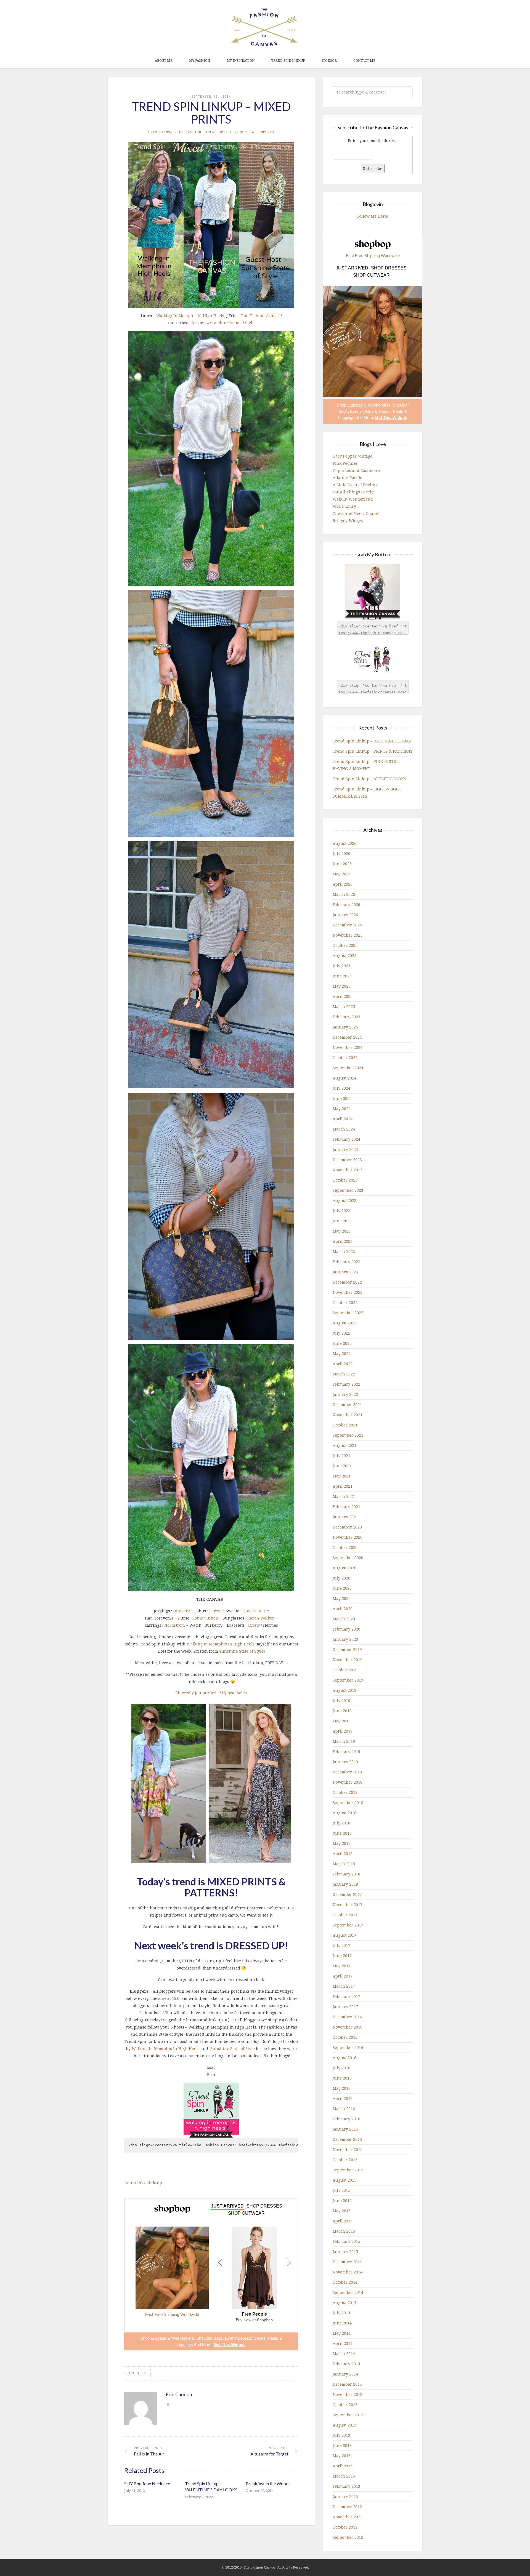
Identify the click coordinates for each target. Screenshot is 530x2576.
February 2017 (346, 1996)
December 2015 (347, 2139)
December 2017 (347, 1894)
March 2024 (344, 1129)
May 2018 (342, 1843)
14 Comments (262, 132)
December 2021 (347, 1405)
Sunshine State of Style (232, 323)
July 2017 (341, 1945)
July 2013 (341, 2435)
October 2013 (345, 2405)
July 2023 (341, 1211)
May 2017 (342, 1966)
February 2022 (346, 1384)
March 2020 (344, 1619)
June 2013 (342, 2445)
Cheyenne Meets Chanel (356, 513)
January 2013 (345, 2496)
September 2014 (348, 2292)
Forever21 (183, 1611)
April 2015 (343, 2221)
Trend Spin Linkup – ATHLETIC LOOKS (369, 779)
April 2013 (343, 2466)
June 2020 (342, 1588)
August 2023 (344, 1200)
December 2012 (347, 2507)
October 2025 (345, 945)
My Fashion (200, 61)
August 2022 (344, 1323)
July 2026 (341, 853)
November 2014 (348, 2272)
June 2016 (342, 2078)
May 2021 (342, 1476)
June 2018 (342, 1833)
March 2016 (344, 2109)
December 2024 (347, 1037)
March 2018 (344, 1864)
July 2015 (341, 2190)
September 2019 (348, 1680)
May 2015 (342, 2211)
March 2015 (344, 2231)
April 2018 (343, 1854)
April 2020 (343, 1609)
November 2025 (348, 935)
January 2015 (345, 2252)
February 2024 (346, 1139)
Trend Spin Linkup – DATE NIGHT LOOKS (372, 741)
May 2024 (342, 1109)
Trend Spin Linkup (288, 61)
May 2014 (342, 2333)
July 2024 (341, 1088)
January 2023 (345, 1272)
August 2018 (344, 1813)
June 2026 (342, 864)
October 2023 (345, 1180)
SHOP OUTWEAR (246, 2213)
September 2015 (348, 2170)
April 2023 (343, 1241)
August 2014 (344, 2303)
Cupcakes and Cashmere (356, 470)
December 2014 (347, 2262)
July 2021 (341, 1456)
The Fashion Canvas (260, 316)
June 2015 (342, 2200)
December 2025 (347, 925)
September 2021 (348, 1435)
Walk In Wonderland (353, 499)
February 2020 (346, 1629)
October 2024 (345, 1058)
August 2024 (344, 1078)
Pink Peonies (345, 463)
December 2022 (347, 1282)
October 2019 (345, 1670)
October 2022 (345, 1302)
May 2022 (342, 1354)
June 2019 (342, 1711)
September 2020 (348, 1558)
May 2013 (342, 2456)
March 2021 (344, 1496)
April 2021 (343, 1486)
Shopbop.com (172, 2209)
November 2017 (348, 1905)
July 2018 (341, 1823)
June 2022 (342, 1343)
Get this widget (230, 2344)
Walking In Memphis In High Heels (190, 316)
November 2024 (348, 1047)
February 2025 (346, 1017)
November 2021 (348, 1415)
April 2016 (343, 2098)
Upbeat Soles (234, 1693)
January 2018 (345, 1884)
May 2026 (342, 874)
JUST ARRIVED (227, 2206)
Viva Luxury (344, 506)
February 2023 (346, 1262)
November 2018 (348, 1782)
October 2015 (345, 2160)
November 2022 (348, 1292)
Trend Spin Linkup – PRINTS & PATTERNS (373, 751)
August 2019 (344, 1690)
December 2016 (347, 2017)
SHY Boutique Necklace (147, 2483)
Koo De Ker (255, 1611)
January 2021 (345, 1517)
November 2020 (348, 1537)
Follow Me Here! (373, 216)
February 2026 (346, 904)
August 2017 (344, 1935)
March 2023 (344, 1251)
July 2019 (341, 1700)
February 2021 (346, 1507)
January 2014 (345, 2374)
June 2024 (342, 1098)
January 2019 (345, 1762)
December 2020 (347, 1527)
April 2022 (343, 1364)
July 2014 (341, 2313)
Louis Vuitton (205, 1618)
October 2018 (345, 1792)
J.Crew (215, 1611)
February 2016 (346, 2119)
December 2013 (347, 2384)
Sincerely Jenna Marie (197, 1693)
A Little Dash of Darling (355, 485)
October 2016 (345, 2037)
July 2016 (341, 2068)
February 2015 (346, 2241)
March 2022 (344, 1374)
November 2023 (348, 1170)
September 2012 (348, 2537)
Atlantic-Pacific (347, 478)
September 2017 (348, 1925)
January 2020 (345, 1639)
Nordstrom (175, 1625)
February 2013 (346, 2486)
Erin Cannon (160, 132)
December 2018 (347, 1772)
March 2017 (344, 1986)
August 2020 (344, 1568)
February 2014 (346, 2364)
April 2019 (343, 1731)
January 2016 (345, 2129)
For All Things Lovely (353, 492)
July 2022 (341, 1333)
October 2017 (345, 1915)
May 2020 (342, 1598)
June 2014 (342, 2323)
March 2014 (344, 2354)
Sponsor (329, 61)
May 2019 (342, 1721)
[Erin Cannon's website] (168, 2404)
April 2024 (343, 1119)
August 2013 (344, 2425)
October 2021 (345, 1425)
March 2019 (344, 1741)
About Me (164, 61)
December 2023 (347, 1160)
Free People (254, 2314)
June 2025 (342, 976)
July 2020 (341, 1578)
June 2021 (342, 1466)
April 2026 (343, 884)
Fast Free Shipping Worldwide (172, 2314)
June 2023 (342, 1221)
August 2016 (344, 2058)
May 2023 (342, 1231)
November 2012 (348, 2517)
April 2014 (343, 2343)
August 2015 (344, 2180)
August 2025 (344, 956)
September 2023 (348, 1190)
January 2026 (345, 915)
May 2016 (342, 2088)
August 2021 (344, 1445)
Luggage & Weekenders (172, 2338)
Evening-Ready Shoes (245, 2338)
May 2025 (342, 986)
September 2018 (348, 1803)
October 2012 (345, 2527)
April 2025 (343, 996)
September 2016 (348, 2047)
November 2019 (348, 1660)
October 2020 (345, 1547)
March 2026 (344, 894)
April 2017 (343, 1976)
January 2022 (345, 1394)
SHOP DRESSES (264, 2206)
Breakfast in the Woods (268, 2483)
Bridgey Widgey (348, 521)
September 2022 (348, 1313)
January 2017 (345, 2007)
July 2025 (341, 966)
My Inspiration (241, 61)
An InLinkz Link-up (143, 2183)
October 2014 (345, 2282)
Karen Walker (261, 1618)
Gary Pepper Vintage (353, 456)
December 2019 (347, 1649)
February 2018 (346, 1874)
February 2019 (346, 1751)
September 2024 (348, 1068)
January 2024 (345, 1149)
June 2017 (342, 1956)
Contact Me (364, 61)
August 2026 (344, 843)
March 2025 (344, 1007)
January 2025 (345, 1027)
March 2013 (344, 2476)
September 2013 (348, 2415)
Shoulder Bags (210, 2338)
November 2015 (348, 2149)
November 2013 (348, 2394)
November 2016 (348, 2027)
